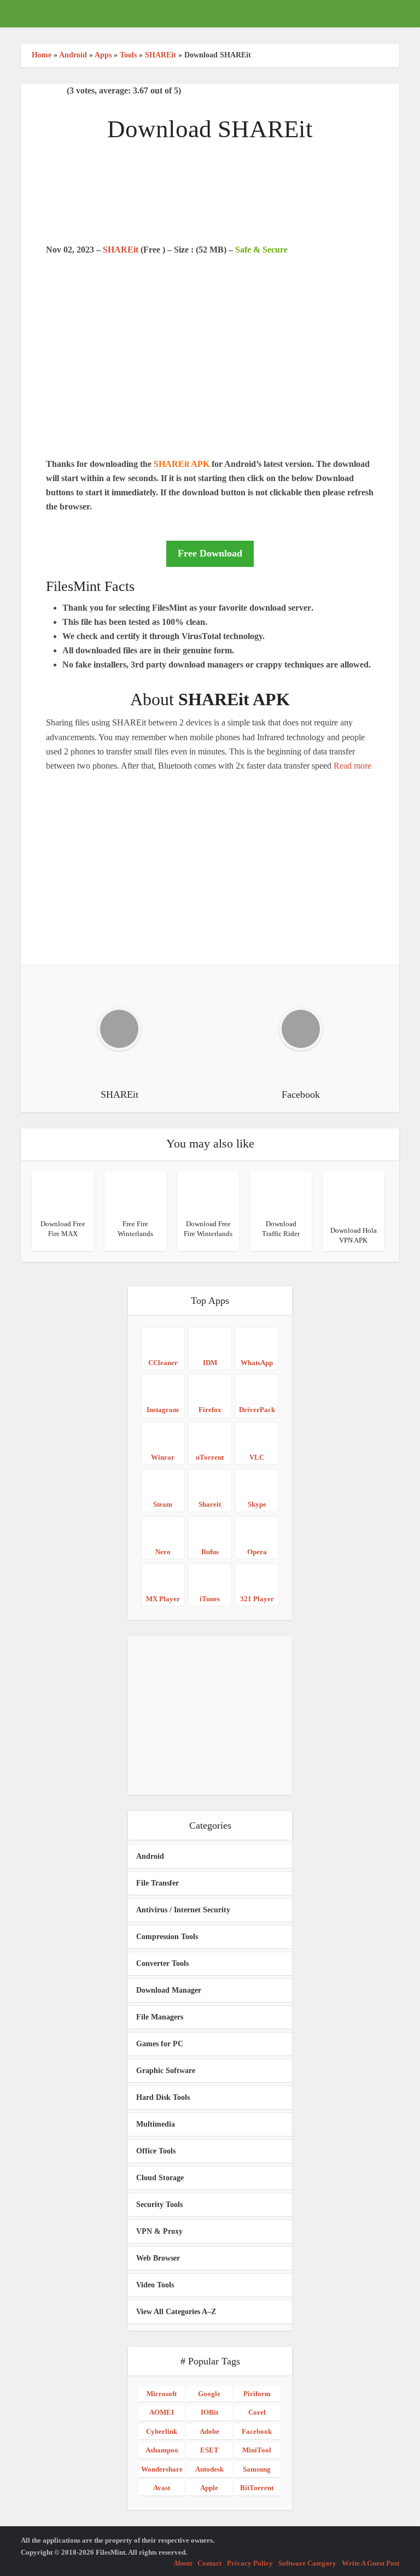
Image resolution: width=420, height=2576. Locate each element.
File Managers (160, 2017)
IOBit (209, 2412)
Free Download (210, 553)
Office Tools (156, 2151)
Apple (209, 2488)
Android (73, 55)
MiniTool (257, 2450)
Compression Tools (167, 1937)
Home (42, 55)
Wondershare (162, 2469)
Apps (103, 55)
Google (209, 2394)
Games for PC (160, 2044)
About (183, 2563)
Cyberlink (162, 2431)
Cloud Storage (160, 2178)
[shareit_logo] (210, 200)
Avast (162, 2488)
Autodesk (209, 2469)
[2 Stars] (34, 91)
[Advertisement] (210, 375)
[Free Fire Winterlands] (135, 1192)
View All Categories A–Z (176, 2312)
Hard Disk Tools (163, 2097)
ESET (209, 2450)
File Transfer (157, 1883)
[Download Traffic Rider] (281, 1192)
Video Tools (155, 2285)
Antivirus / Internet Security (183, 1910)
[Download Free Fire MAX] (63, 1192)
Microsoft (162, 2394)
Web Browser (158, 2258)
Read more (352, 766)
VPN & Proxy (159, 2231)
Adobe (209, 2431)
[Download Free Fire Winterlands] (208, 1192)
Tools (128, 55)
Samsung (257, 2469)
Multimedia (156, 2124)
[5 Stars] (60, 91)
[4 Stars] (51, 91)
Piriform (257, 2394)
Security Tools (159, 2205)
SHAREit (161, 55)
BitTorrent (257, 2488)
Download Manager (169, 1990)
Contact (209, 2563)
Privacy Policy (250, 2563)
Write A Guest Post (371, 2563)
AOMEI (162, 2412)
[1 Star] (25, 91)
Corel (257, 2412)
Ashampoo (162, 2450)
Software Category (307, 2563)
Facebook (257, 2431)
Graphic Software (166, 2071)
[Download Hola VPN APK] (354, 1194)
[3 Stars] (43, 91)
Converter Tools (162, 1963)
